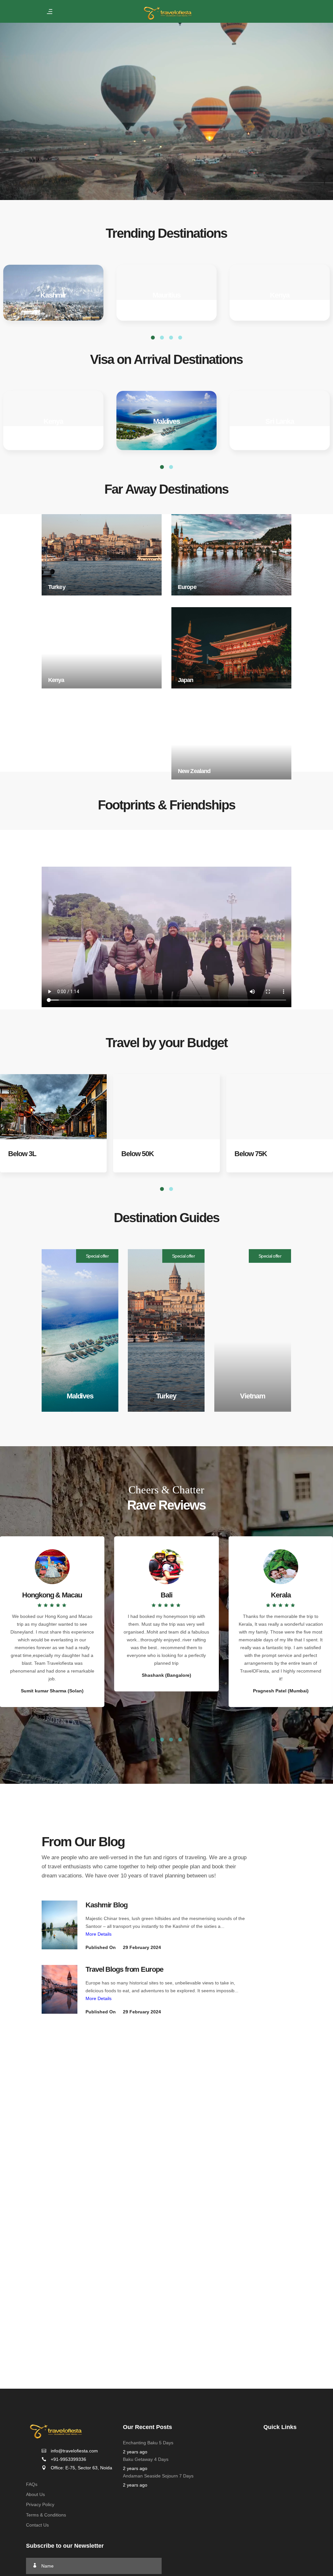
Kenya (53, 421)
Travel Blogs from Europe (124, 1969)
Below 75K (251, 1154)
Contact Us (37, 2525)
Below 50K (138, 1154)
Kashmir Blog (107, 1905)
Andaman (166, 295)
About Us (35, 2494)
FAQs (32, 2484)
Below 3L (22, 1154)
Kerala (280, 295)
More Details (99, 1934)
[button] (153, 1739)
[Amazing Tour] (60, 1925)
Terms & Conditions (46, 2515)
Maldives (53, 295)
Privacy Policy (40, 2504)
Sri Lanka (280, 421)
